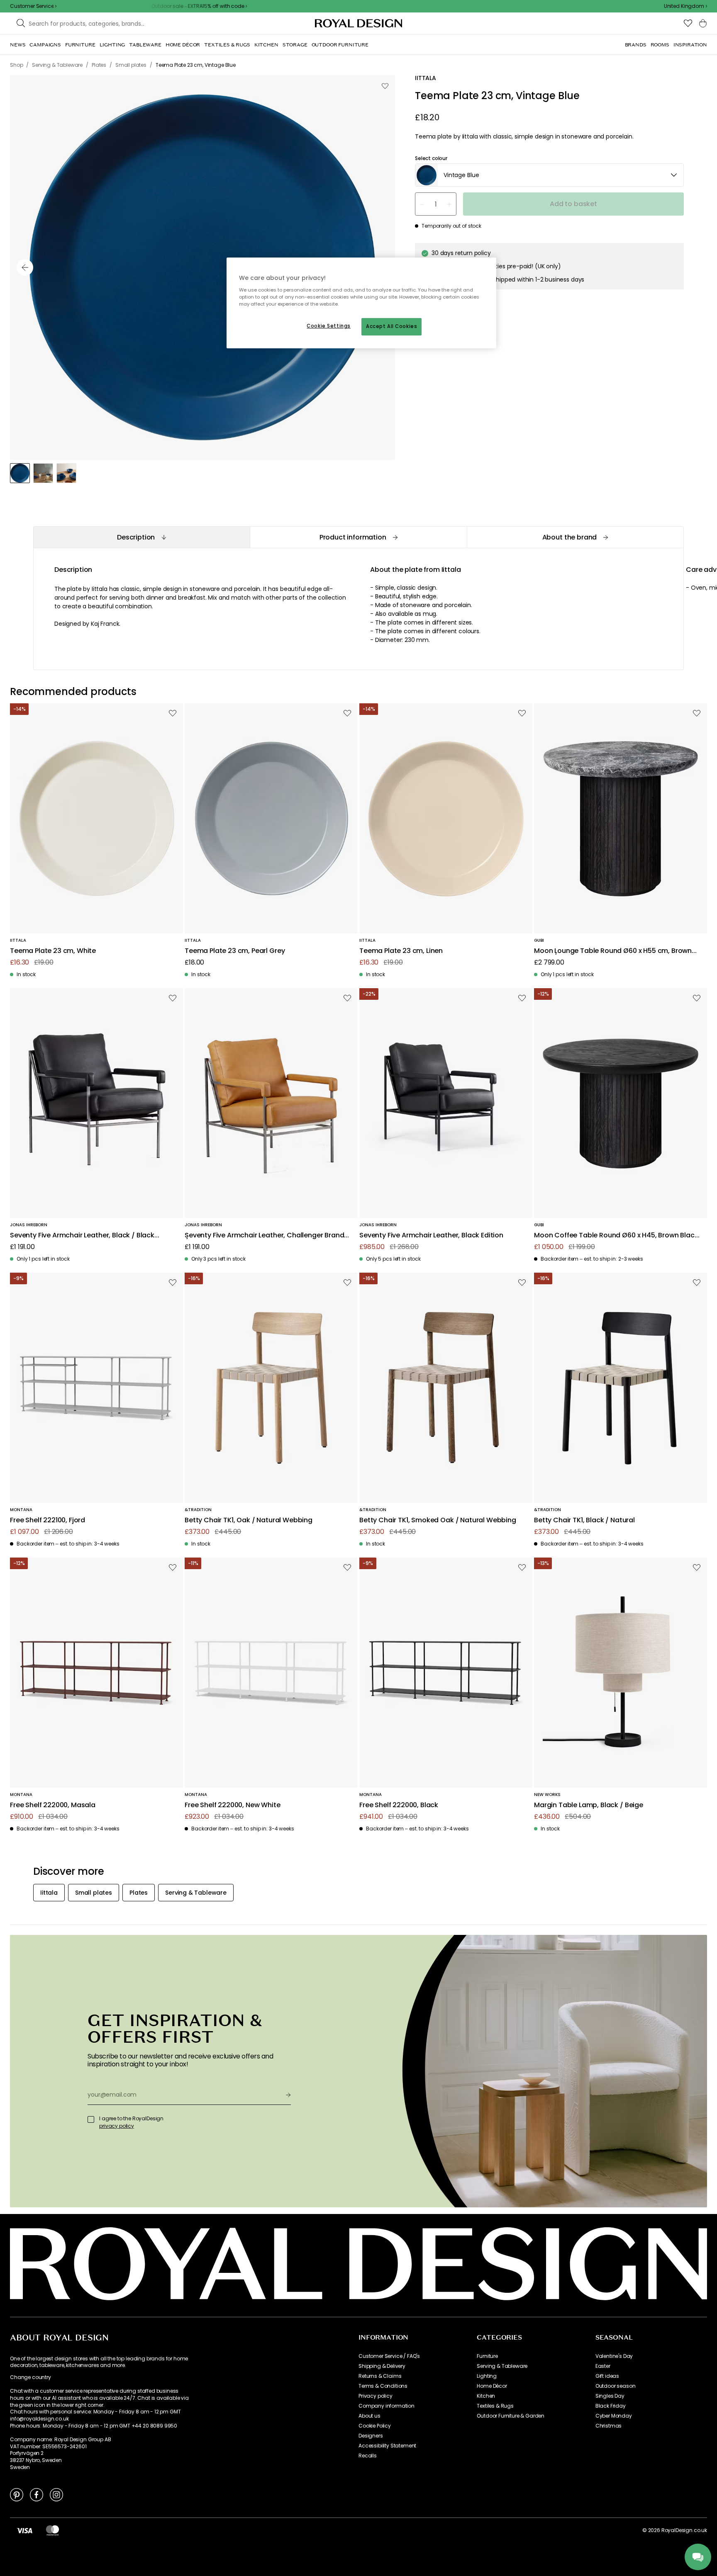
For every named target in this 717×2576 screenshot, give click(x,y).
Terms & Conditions (383, 2386)
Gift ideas (607, 2376)
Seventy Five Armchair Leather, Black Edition (431, 1236)
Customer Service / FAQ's (389, 2356)
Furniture (487, 2356)
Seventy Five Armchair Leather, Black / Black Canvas (82, 1236)
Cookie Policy (375, 2426)
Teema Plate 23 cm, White (53, 951)
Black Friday (611, 2406)
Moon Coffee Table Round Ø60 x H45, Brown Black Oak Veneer (616, 1236)
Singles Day (610, 2396)
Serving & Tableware (502, 2366)
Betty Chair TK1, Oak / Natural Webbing (249, 1520)
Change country (30, 2377)
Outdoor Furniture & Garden (511, 2416)
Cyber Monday (614, 2416)
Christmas (609, 2426)
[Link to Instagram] (56, 2494)
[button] (685, 6)
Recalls (368, 2456)
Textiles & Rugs (495, 2406)
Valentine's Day (614, 2356)
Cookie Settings (329, 326)
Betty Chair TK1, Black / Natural (584, 1520)
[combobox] (685, 6)
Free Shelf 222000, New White (233, 1805)
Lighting (487, 2376)
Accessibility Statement (387, 2446)
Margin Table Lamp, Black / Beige (589, 1805)
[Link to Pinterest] (17, 2494)
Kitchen (486, 2396)
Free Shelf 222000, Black (399, 1805)
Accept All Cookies (391, 326)
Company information (387, 2406)
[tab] (141, 537)
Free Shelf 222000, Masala (53, 1805)
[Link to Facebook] (37, 2494)
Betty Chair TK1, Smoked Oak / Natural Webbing (438, 1520)
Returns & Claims (380, 2376)
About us (369, 2416)
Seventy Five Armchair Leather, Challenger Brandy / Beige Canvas (266, 1236)
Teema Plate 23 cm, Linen (401, 951)
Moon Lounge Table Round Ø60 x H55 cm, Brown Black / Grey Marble (613, 951)
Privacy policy (376, 2396)
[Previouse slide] (25, 267)
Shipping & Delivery (382, 2366)
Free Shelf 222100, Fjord (48, 1520)
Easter (603, 2366)
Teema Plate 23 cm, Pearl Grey (235, 951)
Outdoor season (616, 2386)
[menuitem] (18, 45)
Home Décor (492, 2386)
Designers (371, 2436)
